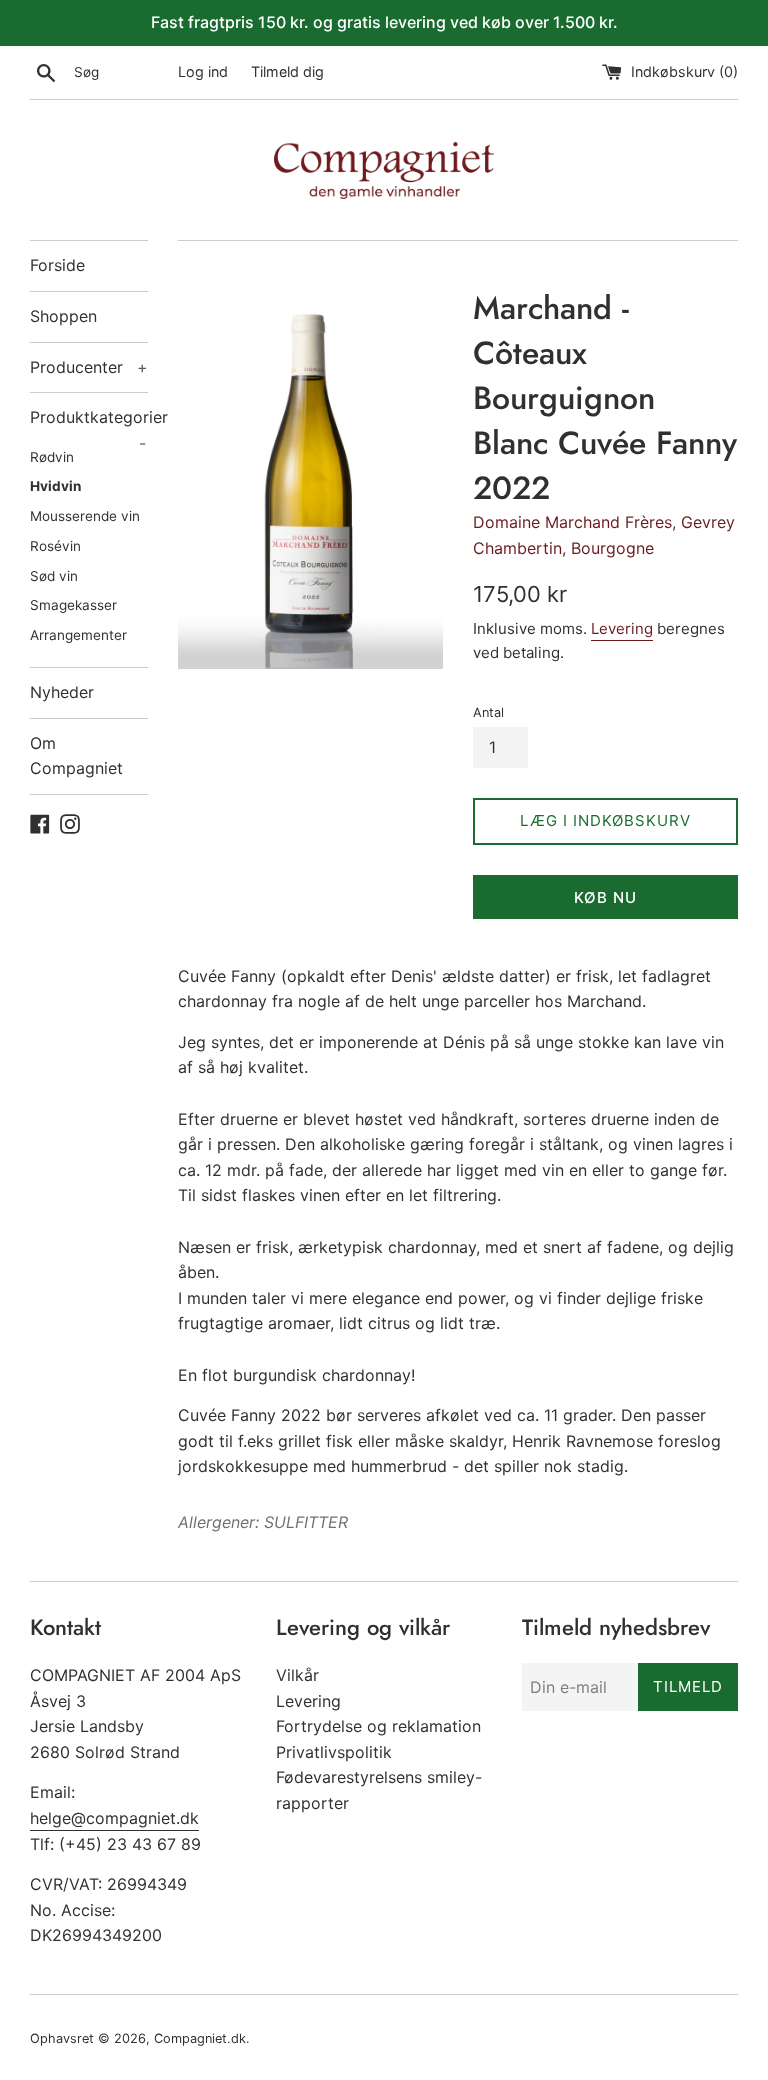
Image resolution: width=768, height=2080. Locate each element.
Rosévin (55, 546)
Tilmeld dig (287, 71)
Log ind (203, 71)
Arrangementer (78, 635)
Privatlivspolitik (334, 1752)
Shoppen (63, 316)
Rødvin (52, 457)
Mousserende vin (85, 516)
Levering (622, 628)
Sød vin (54, 576)
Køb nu (605, 897)
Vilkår (297, 1675)
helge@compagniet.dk (114, 1818)
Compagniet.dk (200, 2038)
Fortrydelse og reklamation (378, 1726)
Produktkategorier (89, 425)
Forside (57, 265)
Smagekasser (73, 605)
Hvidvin (55, 486)
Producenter (89, 367)
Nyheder (62, 692)
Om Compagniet (76, 756)
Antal (488, 712)
